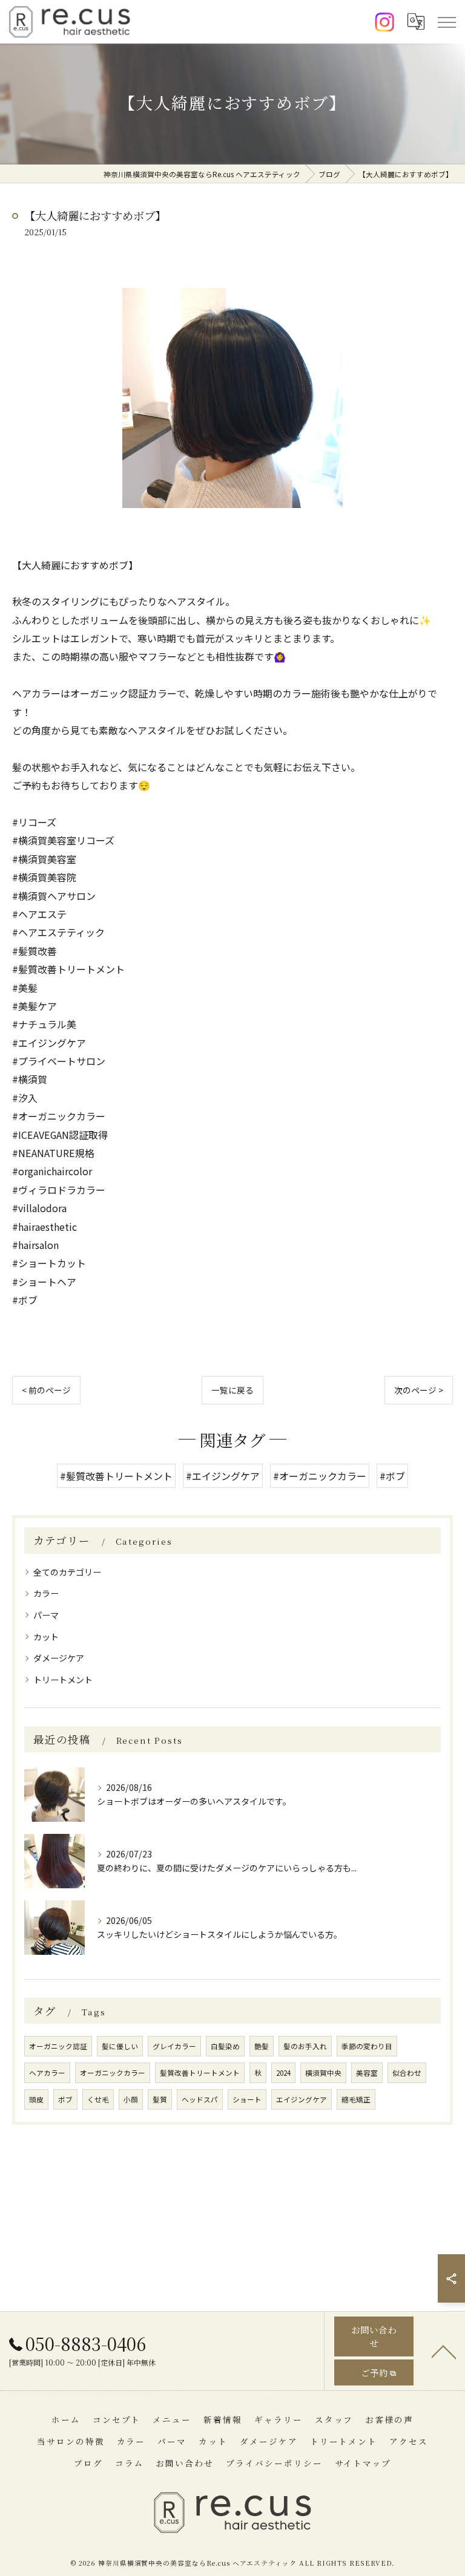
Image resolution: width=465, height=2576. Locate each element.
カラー (46, 1593)
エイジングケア (302, 2099)
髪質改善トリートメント (200, 2073)
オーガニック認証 (58, 2046)
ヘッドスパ (200, 2099)
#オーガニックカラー (320, 1476)
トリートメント (63, 1680)
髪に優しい (120, 2046)
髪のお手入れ (305, 2046)
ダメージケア (59, 1658)
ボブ (65, 2099)
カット (46, 1637)
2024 (283, 2073)
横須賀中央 (323, 2073)
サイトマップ (363, 2463)
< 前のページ (46, 1390)
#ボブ (392, 1476)
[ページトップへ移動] (444, 2351)
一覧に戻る (232, 1390)
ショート (247, 2099)
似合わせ (407, 2073)
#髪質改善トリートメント (116, 1476)
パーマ (46, 1615)
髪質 (160, 2099)
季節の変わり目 (367, 2046)
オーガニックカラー (113, 2073)
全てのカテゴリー (67, 1572)
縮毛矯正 (356, 2099)
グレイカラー (174, 2046)
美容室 (367, 2073)
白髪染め (225, 2046)
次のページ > (419, 1390)
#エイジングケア (223, 1476)
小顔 (131, 2099)
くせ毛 (98, 2099)
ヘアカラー (47, 2073)
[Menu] (446, 22)
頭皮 (36, 2099)
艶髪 (262, 2046)
